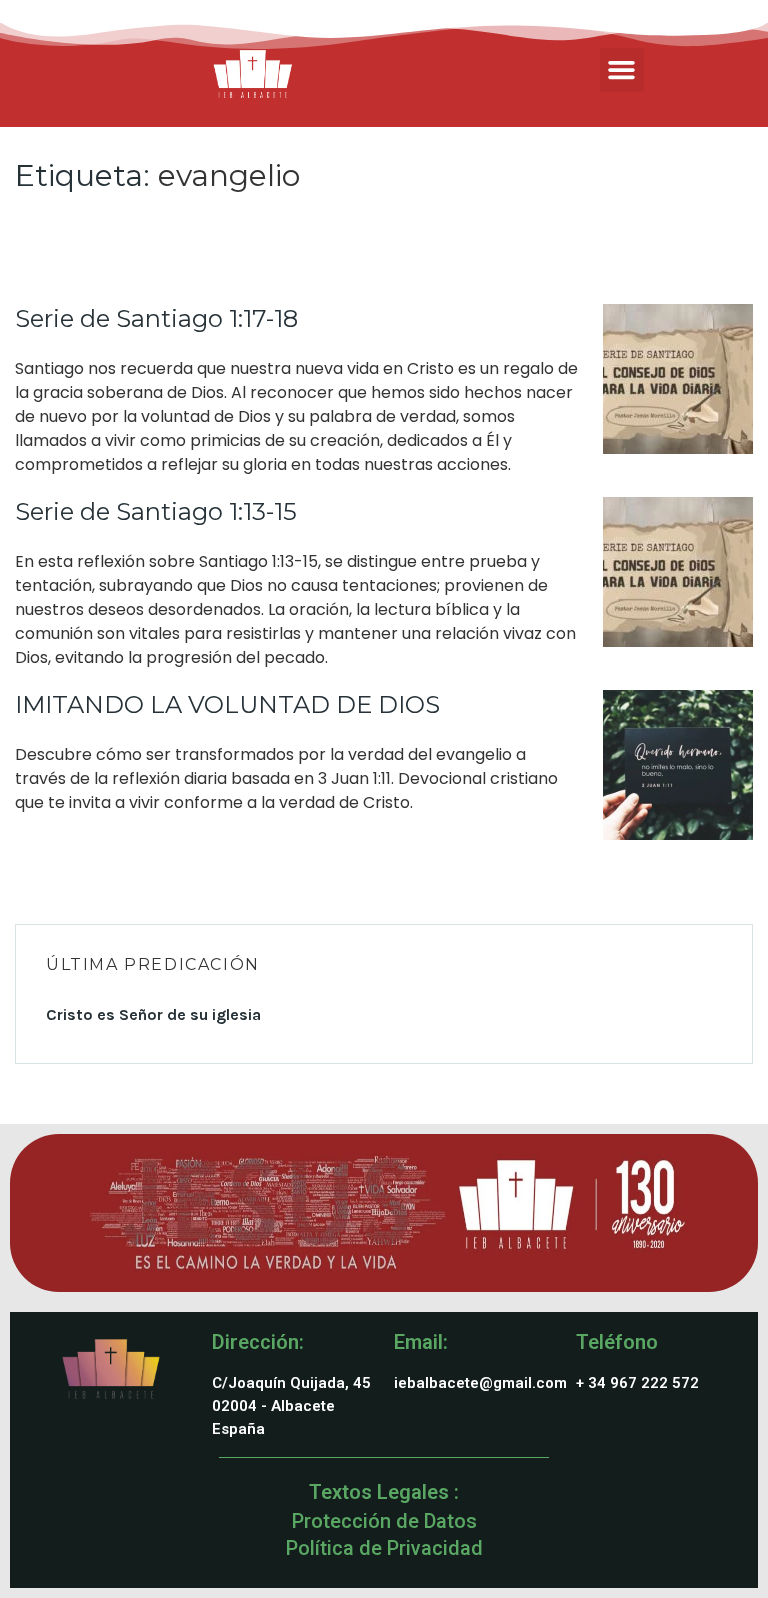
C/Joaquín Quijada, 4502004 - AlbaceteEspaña (291, 1406)
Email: (421, 1342)
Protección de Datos (384, 1521)
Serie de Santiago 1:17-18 (156, 318)
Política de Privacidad (384, 1548)
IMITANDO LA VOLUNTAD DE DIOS (227, 704)
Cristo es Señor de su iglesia (153, 1014)
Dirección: (258, 1342)
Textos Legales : (384, 1492)
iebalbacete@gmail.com (480, 1383)
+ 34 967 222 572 (637, 1383)
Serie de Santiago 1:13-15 (156, 511)
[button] (622, 70)
